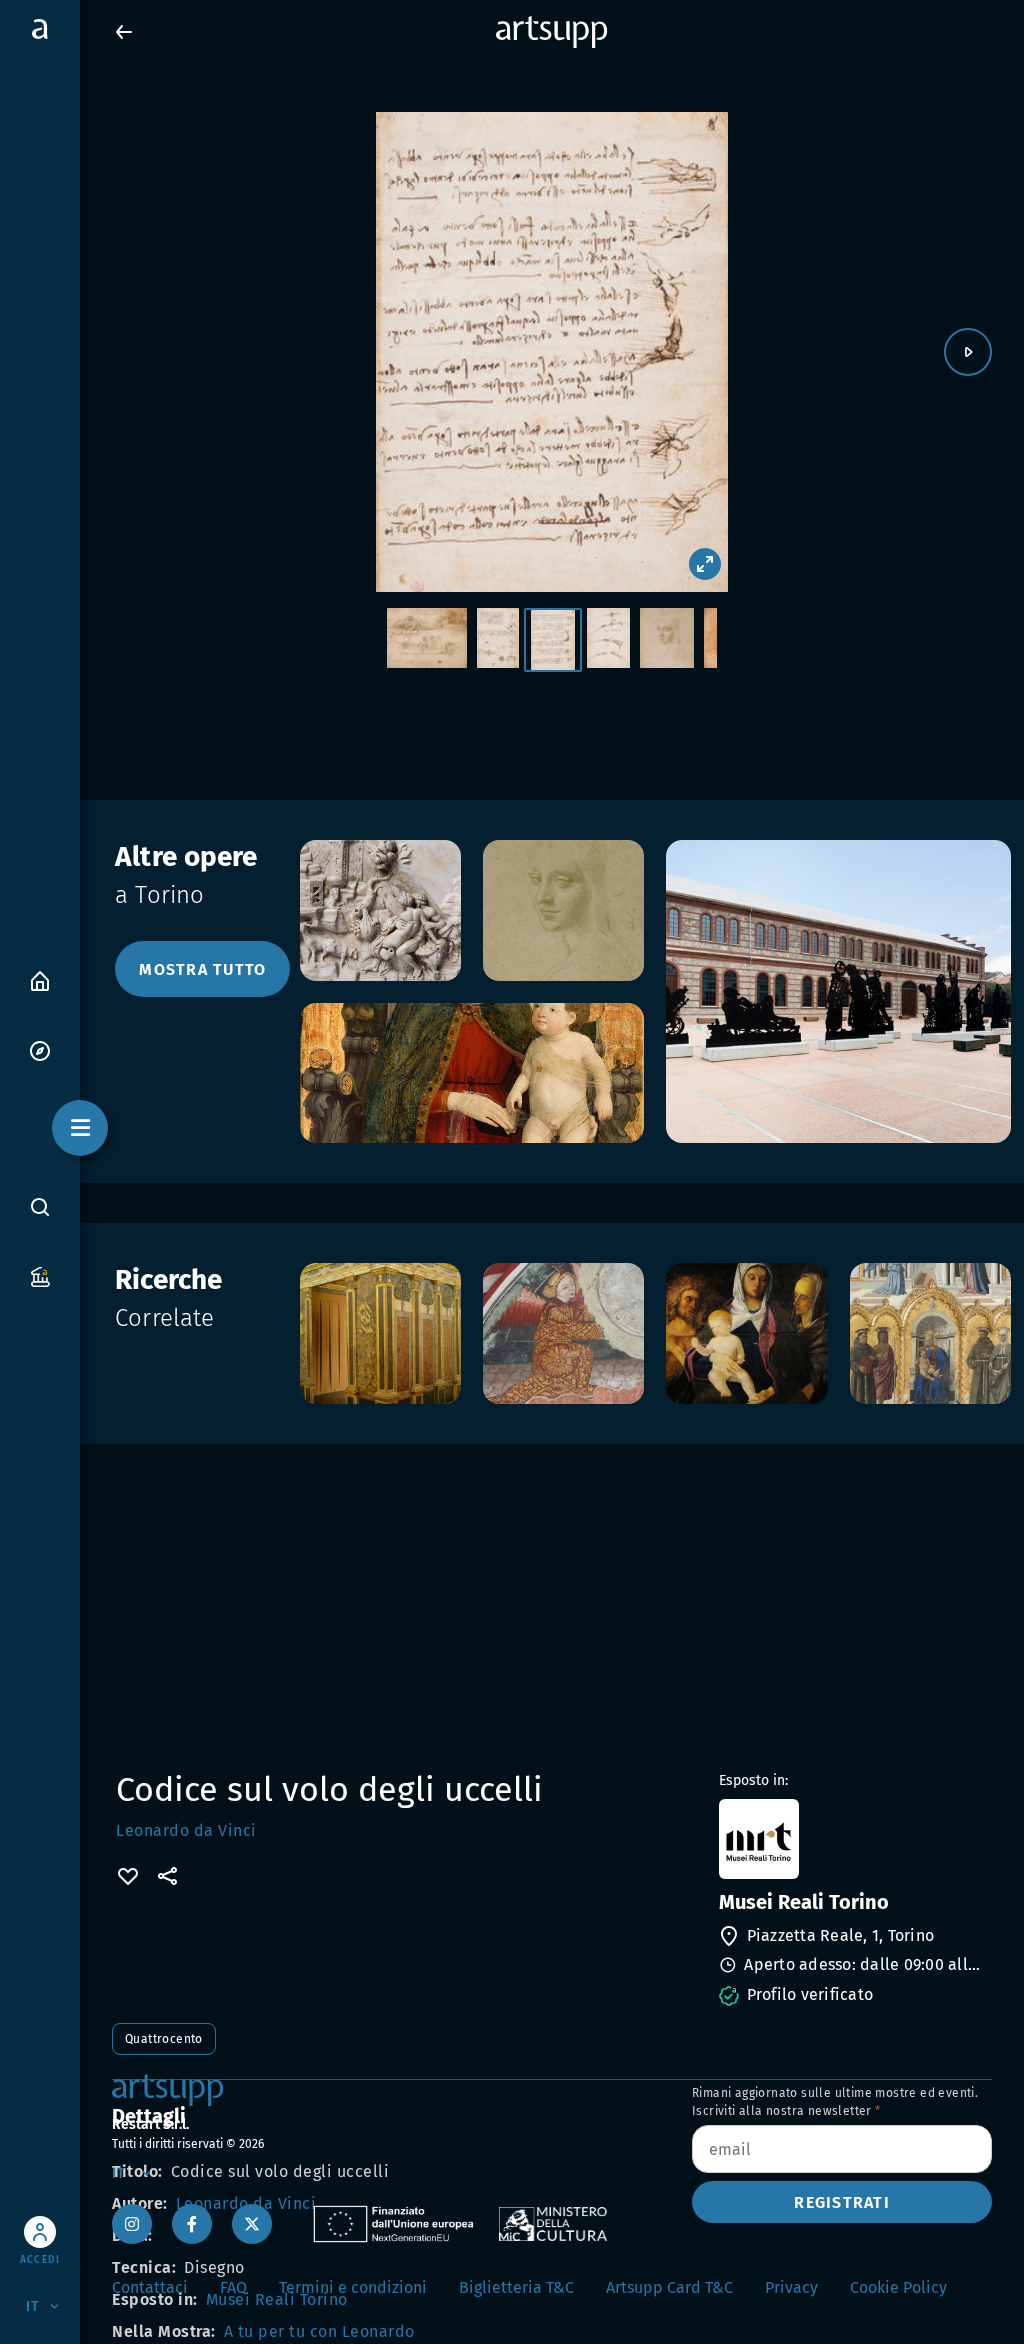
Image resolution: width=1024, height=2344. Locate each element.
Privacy (791, 2287)
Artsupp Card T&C (669, 2287)
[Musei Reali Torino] (853, 1839)
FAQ (233, 2287)
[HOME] (40, 979)
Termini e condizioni (353, 2287)
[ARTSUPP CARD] (40, 1275)
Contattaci (150, 2287)
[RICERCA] (40, 1206)
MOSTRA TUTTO (202, 969)
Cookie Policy (898, 2287)
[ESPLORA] (40, 1049)
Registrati (842, 2202)
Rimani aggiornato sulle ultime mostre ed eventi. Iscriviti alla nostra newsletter (835, 2102)
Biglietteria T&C (516, 2287)
